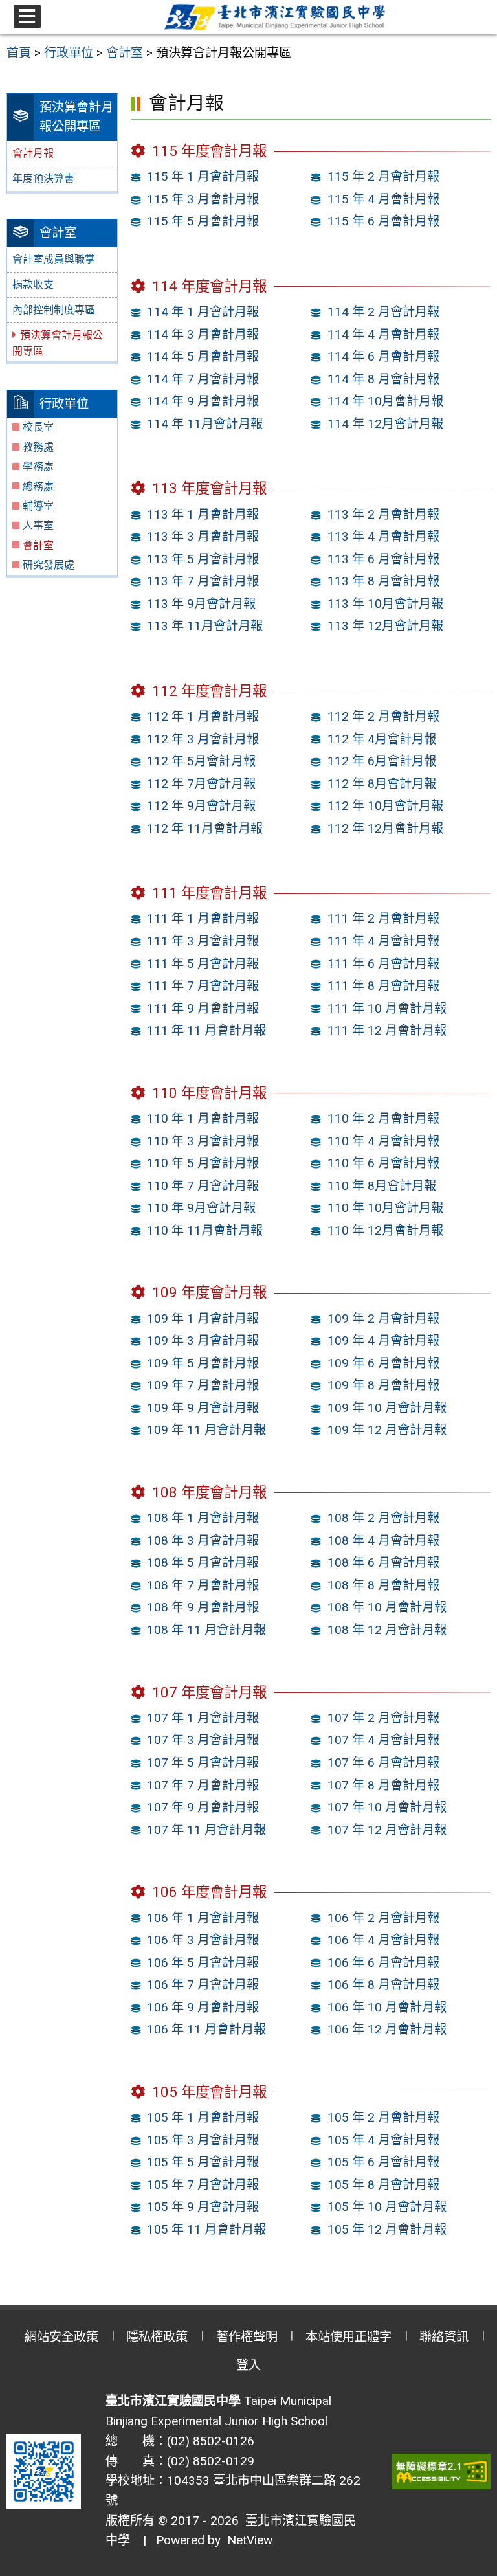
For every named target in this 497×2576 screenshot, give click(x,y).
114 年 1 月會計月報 (203, 312)
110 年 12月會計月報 (385, 1230)
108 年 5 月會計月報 (203, 1562)
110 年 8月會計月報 (382, 1186)
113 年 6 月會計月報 (383, 559)
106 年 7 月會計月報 (203, 1985)
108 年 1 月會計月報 (203, 1518)
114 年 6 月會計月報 (383, 356)
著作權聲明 (247, 2337)
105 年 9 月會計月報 (203, 2207)
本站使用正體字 (348, 2337)
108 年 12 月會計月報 (387, 1630)
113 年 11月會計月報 (205, 626)
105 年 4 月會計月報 (383, 2140)
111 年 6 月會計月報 (383, 964)
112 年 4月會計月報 (382, 739)
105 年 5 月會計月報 (203, 2162)
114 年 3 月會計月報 (203, 334)
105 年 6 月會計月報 (383, 2162)
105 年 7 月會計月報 (203, 2185)
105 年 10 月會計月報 (387, 2207)
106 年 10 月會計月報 (387, 2007)
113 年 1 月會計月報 (203, 514)
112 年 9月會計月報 (201, 806)
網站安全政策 (61, 2337)
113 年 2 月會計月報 (383, 514)
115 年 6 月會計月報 (383, 221)
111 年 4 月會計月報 (383, 941)
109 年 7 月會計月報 (203, 1385)
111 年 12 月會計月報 (387, 1030)
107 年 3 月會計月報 (203, 1740)
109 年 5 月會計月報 (203, 1363)
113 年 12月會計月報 (385, 626)
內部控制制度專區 (54, 310)
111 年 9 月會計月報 (203, 1008)
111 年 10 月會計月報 (387, 1008)
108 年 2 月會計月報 (383, 1518)
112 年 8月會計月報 (382, 784)
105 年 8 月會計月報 (383, 2185)
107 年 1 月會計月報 (203, 1718)
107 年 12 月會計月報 (387, 1830)
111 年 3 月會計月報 (203, 941)
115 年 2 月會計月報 (383, 176)
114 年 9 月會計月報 (203, 401)
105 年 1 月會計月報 (203, 2117)
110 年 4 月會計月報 (383, 1141)
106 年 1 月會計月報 (203, 1918)
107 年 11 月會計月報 (206, 1830)
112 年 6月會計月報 (382, 761)
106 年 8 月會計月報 (383, 1985)
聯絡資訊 (444, 2337)
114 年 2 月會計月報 (383, 312)
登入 (248, 2365)
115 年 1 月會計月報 (203, 176)
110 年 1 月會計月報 (203, 1118)
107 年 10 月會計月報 (387, 1807)
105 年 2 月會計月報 (383, 2117)
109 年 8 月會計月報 (383, 1385)
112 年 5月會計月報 (201, 761)
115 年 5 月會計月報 (203, 221)
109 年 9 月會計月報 (203, 1408)
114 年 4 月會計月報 (383, 334)
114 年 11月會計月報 (205, 424)
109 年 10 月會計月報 (387, 1408)
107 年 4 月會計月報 (383, 1740)
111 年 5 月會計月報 (203, 964)
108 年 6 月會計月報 (383, 1562)
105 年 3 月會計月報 (203, 2140)
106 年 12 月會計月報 (387, 2029)
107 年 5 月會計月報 (203, 1763)
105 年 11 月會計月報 (206, 2229)
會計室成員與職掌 (54, 259)
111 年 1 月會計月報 (203, 918)
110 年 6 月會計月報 (383, 1163)
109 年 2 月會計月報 (383, 1318)
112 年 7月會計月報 (201, 784)
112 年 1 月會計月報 (203, 716)
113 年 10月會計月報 (385, 604)
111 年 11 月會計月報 (206, 1030)
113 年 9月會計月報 (201, 604)
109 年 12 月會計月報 (387, 1430)
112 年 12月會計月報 (385, 828)
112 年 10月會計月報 (385, 806)
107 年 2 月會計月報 (383, 1718)
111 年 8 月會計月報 (383, 986)
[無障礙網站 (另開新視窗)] (441, 2471)
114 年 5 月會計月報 (203, 356)
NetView (250, 2540)
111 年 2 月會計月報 (383, 918)
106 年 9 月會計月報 (203, 2007)
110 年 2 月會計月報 (383, 1118)
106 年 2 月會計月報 (383, 1918)
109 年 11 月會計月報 (206, 1430)
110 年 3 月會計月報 (203, 1141)
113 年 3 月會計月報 (203, 536)
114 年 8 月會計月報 (383, 379)
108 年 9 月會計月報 (203, 1607)
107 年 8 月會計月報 (383, 1785)
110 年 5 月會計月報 (203, 1163)
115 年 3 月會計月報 (203, 199)
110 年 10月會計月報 (385, 1208)
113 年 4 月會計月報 (383, 536)
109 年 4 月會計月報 (383, 1340)
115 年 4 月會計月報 (383, 199)
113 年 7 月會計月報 (203, 581)
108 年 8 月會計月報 (383, 1585)
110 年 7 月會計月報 (203, 1186)
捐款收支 (33, 285)
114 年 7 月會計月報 (203, 379)
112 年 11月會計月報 (205, 828)
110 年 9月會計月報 (201, 1208)
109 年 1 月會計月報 (203, 1318)
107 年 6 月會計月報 (383, 1763)
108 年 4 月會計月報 (383, 1540)
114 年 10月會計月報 (385, 401)
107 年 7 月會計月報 (203, 1785)
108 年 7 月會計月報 (203, 1585)
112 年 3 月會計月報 (203, 739)
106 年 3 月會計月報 (203, 1940)
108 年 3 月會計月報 (203, 1540)
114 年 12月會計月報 (385, 424)
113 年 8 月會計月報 (383, 581)
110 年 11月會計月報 (205, 1230)
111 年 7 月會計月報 (203, 986)
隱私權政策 (157, 2337)
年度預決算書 (43, 178)
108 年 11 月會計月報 (206, 1630)
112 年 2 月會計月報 (383, 716)
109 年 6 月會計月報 (383, 1363)
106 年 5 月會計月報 (203, 1963)
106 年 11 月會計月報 (206, 2029)
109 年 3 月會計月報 (203, 1340)
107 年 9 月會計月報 (203, 1807)
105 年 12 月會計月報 (387, 2229)
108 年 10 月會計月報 (387, 1607)
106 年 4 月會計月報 (383, 1940)
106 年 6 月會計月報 (383, 1963)
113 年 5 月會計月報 (203, 559)
